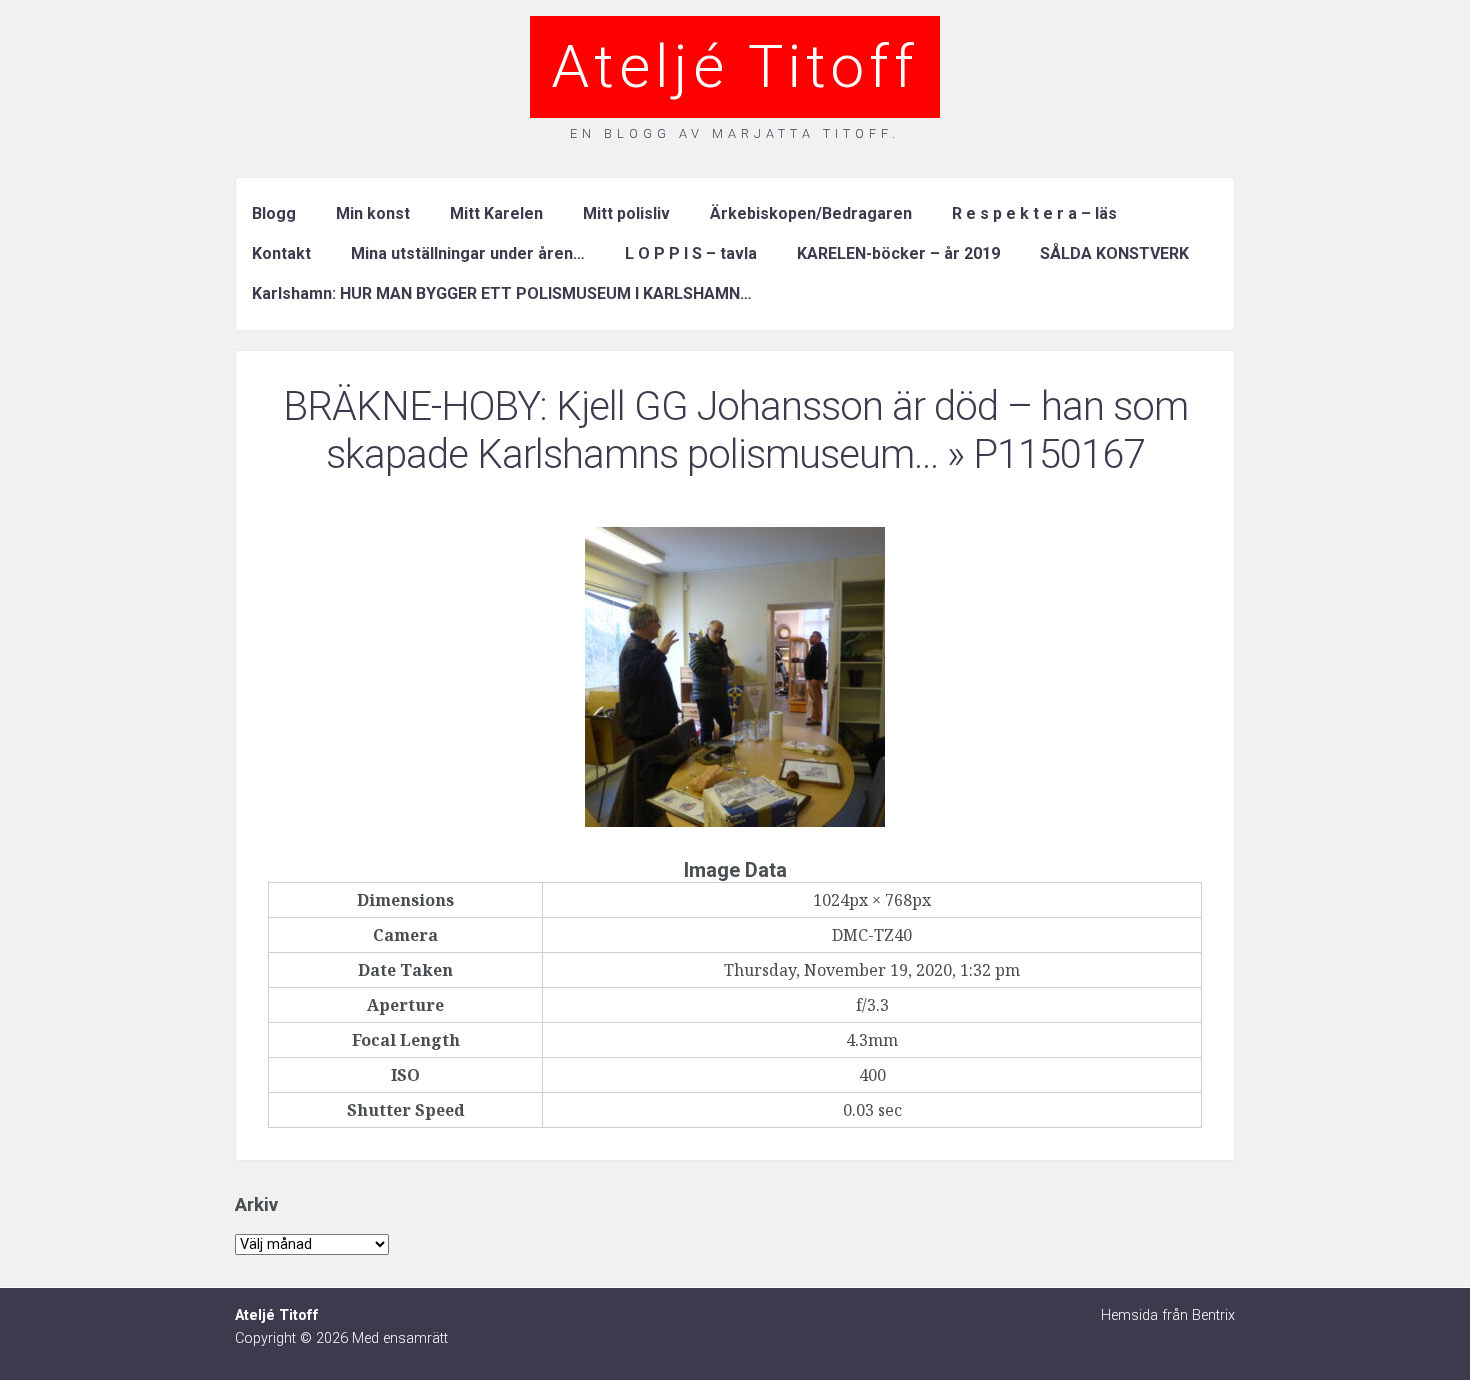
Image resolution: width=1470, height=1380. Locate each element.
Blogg (274, 213)
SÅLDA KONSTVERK (1114, 253)
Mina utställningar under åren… (468, 253)
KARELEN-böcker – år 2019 (898, 253)
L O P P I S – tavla (691, 253)
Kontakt (281, 253)
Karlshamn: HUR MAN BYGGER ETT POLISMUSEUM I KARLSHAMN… (502, 293)
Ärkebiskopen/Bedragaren (811, 213)
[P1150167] (735, 821)
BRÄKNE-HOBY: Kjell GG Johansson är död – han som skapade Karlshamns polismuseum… (735, 430)
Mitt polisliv (626, 213)
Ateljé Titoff (735, 66)
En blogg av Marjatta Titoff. (735, 133)
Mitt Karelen (496, 213)
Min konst (373, 213)
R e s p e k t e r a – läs (1034, 213)
